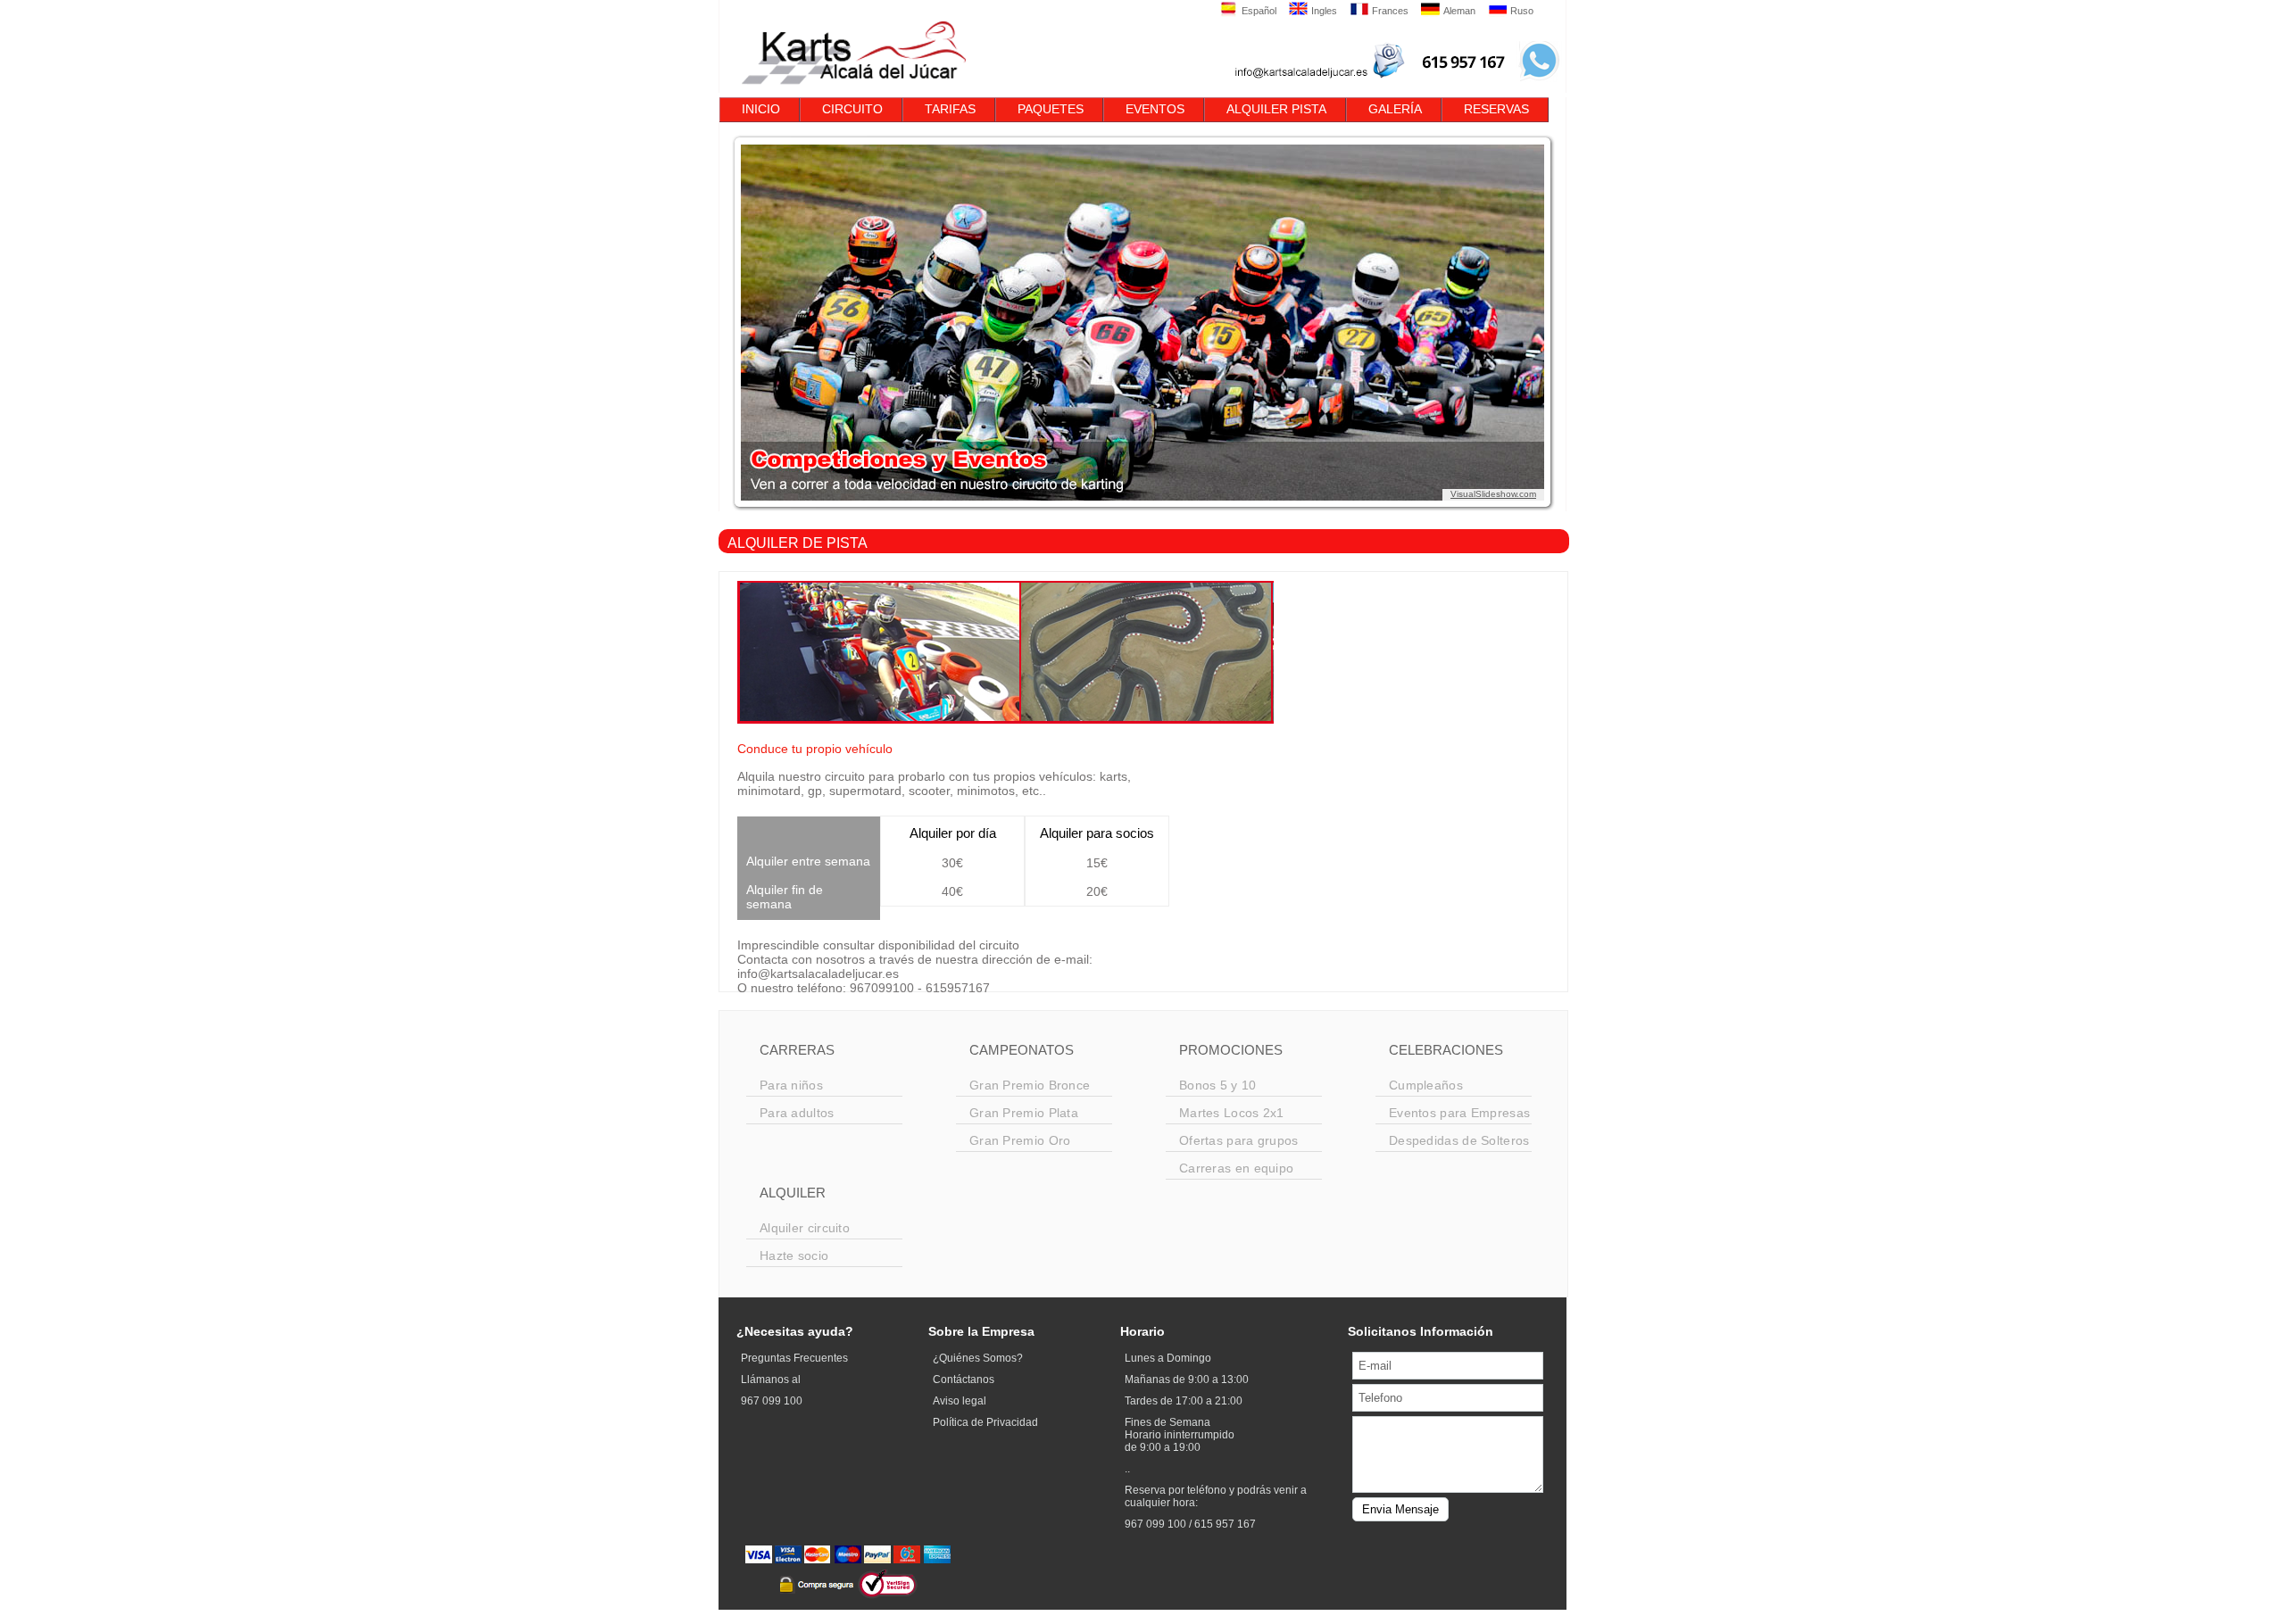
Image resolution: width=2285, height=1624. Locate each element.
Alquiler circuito (805, 1228)
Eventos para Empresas (1459, 1113)
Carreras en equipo (1236, 1168)
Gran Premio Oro (1020, 1140)
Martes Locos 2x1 (1232, 1113)
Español (1259, 11)
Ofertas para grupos (1239, 1140)
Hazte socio (794, 1255)
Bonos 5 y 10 (1218, 1085)
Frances (1390, 11)
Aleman (1459, 11)
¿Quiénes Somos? (978, 1358)
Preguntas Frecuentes (794, 1358)
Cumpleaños (1426, 1085)
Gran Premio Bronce (1030, 1085)
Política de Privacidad (985, 1422)
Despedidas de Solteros (1459, 1140)
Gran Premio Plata (1024, 1113)
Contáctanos (964, 1380)
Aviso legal (960, 1401)
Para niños (791, 1085)
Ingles (1324, 11)
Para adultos (797, 1113)
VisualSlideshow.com (1493, 494)
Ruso (1522, 11)
